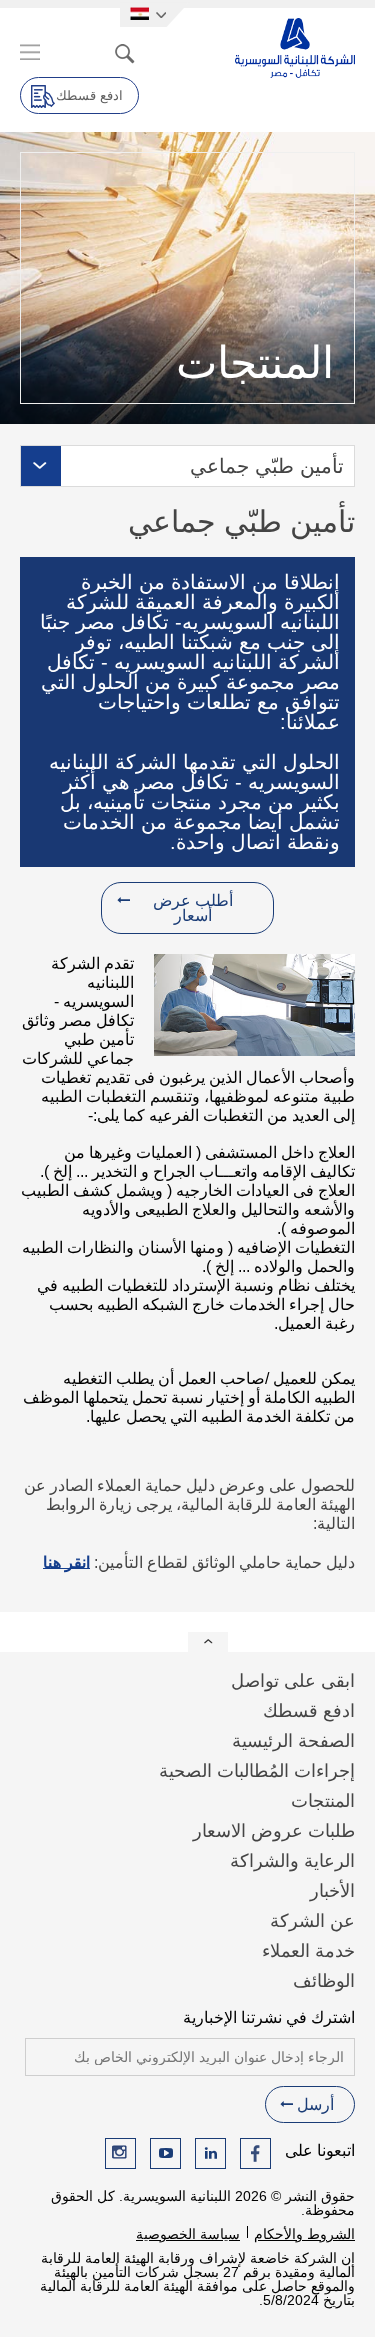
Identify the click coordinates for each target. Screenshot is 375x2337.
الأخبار (332, 1891)
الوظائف (324, 1981)
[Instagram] (120, 2153)
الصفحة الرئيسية (293, 1741)
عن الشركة (312, 1921)
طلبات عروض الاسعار (274, 1831)
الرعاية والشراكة (292, 1861)
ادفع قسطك (89, 95)
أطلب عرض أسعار (193, 908)
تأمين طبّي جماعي (267, 466)
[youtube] (165, 2153)
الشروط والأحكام (304, 2234)
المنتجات (323, 1801)
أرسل (315, 2104)
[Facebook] (255, 2153)
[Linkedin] (210, 2153)
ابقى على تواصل (293, 1681)
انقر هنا (66, 1562)
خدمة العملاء (308, 1951)
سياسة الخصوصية (188, 2234)
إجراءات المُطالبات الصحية (257, 1771)
